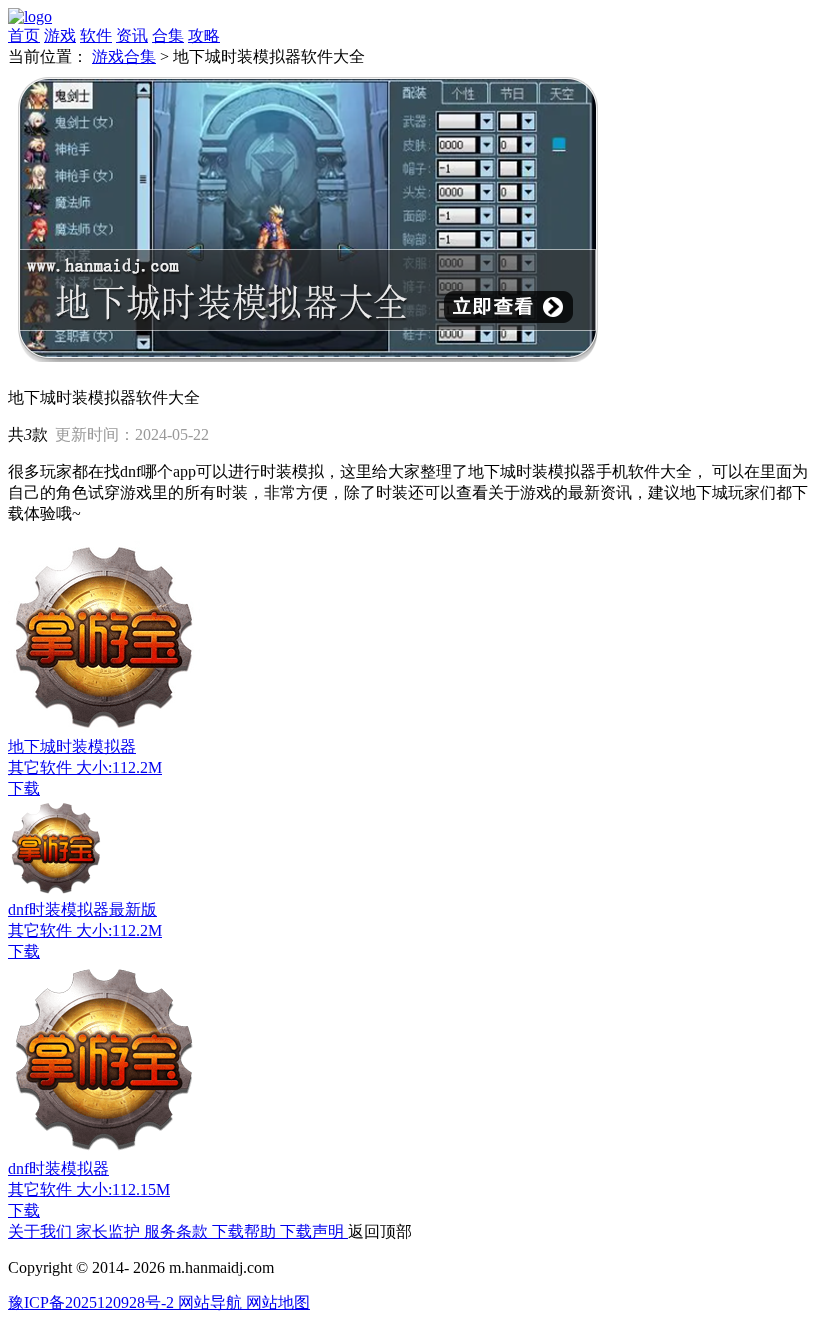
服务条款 (178, 1231)
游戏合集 (124, 56)
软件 (96, 35)
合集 (168, 35)
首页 (24, 35)
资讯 (132, 35)
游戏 (60, 35)
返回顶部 (380, 1231)
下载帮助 (246, 1231)
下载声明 (314, 1231)
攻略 (204, 35)
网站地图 (278, 1302)
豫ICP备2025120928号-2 (93, 1302)
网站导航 (212, 1302)
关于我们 (42, 1231)
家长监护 (110, 1231)
